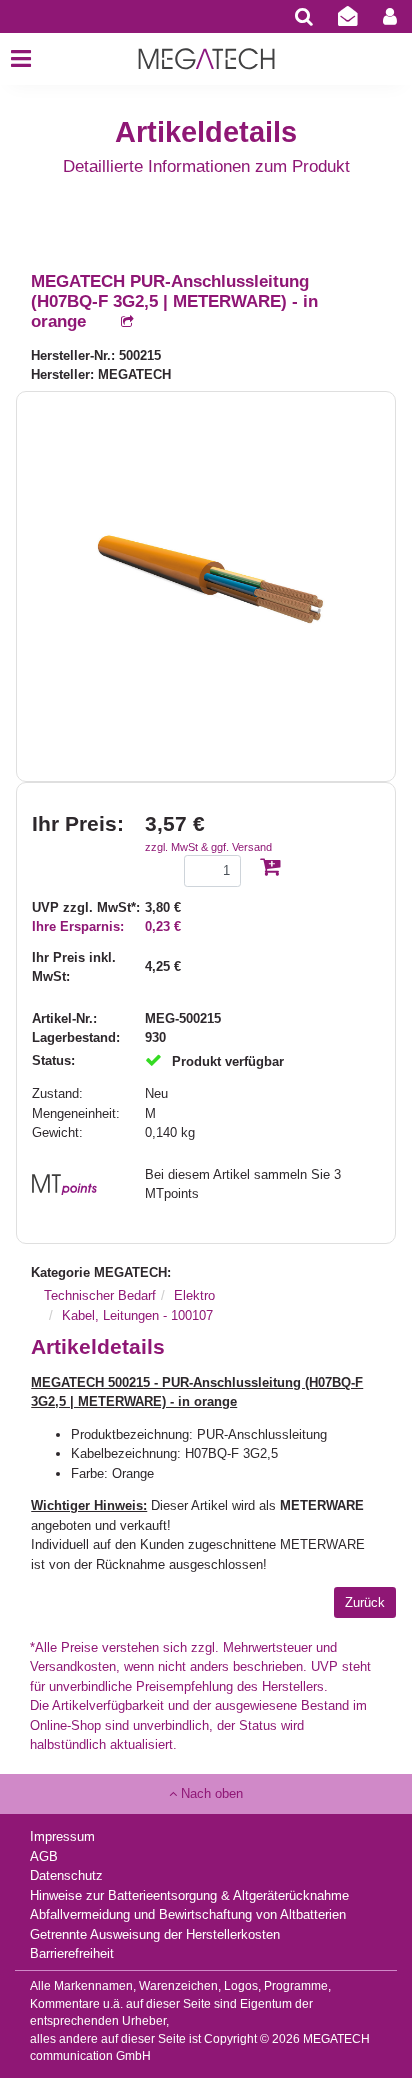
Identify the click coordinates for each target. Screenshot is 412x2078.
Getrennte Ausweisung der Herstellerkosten (155, 1934)
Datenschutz (66, 1875)
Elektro (194, 1295)
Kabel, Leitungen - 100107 (137, 1315)
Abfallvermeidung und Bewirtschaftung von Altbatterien (188, 1914)
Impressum (62, 1836)
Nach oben (210, 1793)
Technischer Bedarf (100, 1295)
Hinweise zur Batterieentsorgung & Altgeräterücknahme (189, 1895)
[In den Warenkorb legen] (270, 868)
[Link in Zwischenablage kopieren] (117, 322)
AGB (44, 1856)
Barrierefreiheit (72, 1953)
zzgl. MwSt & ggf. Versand (208, 847)
